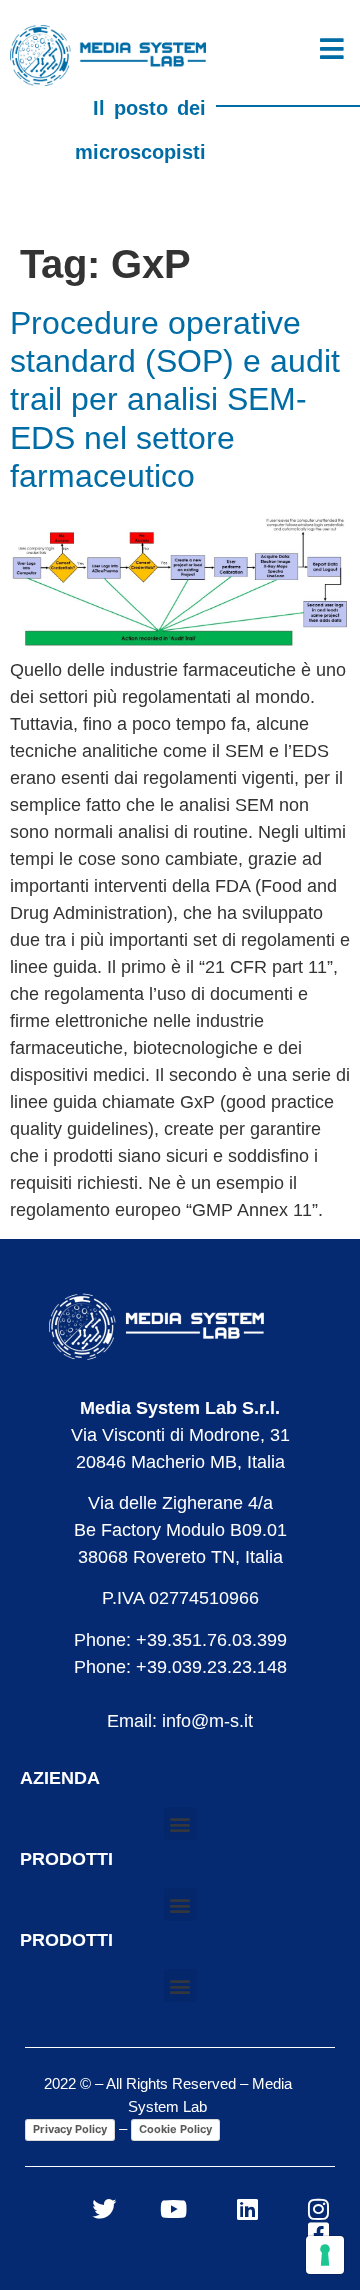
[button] (180, 1823)
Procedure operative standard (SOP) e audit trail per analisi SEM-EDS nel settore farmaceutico (175, 400)
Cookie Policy (175, 2129)
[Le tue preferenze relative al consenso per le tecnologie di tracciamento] (325, 2255)
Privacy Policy (70, 2129)
